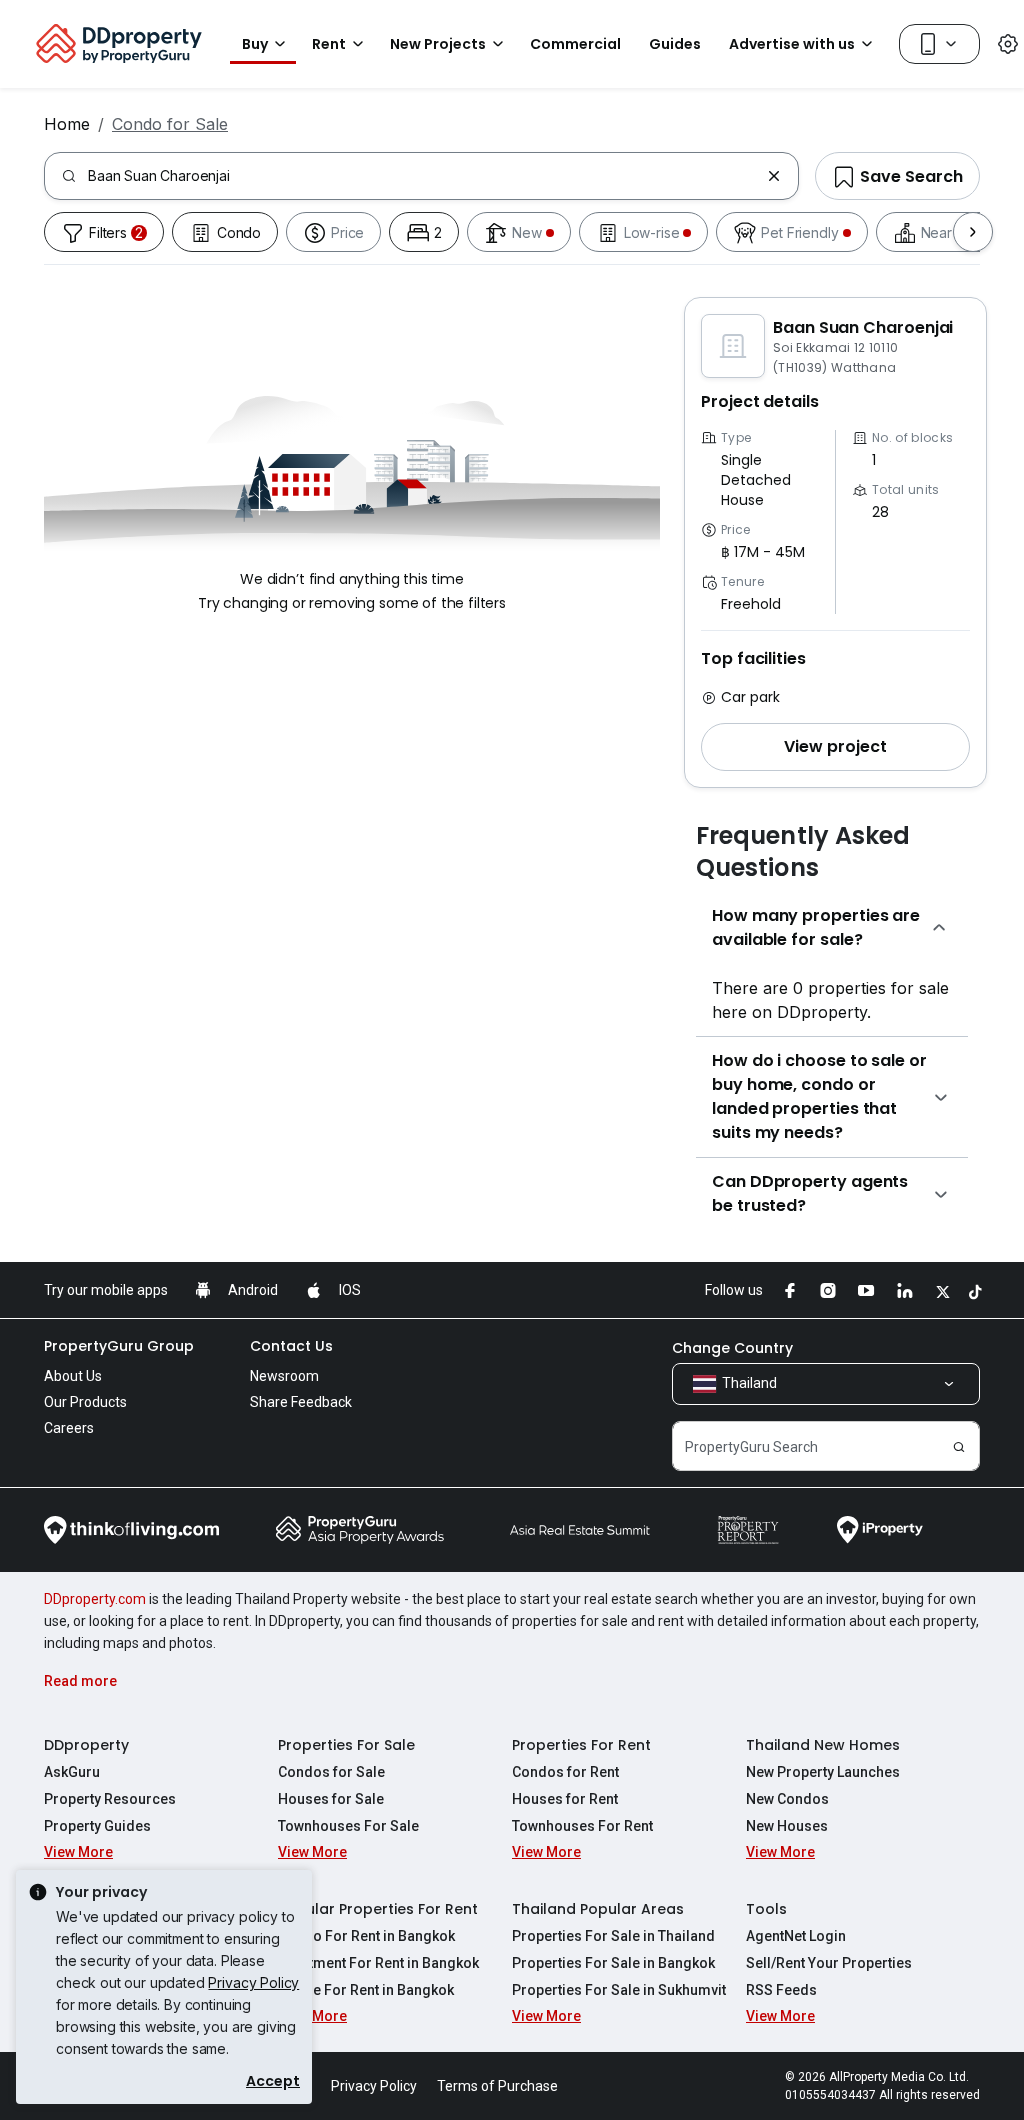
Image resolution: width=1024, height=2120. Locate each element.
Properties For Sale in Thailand (613, 1936)
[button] (835, 747)
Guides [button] (675, 44)
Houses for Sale (331, 1799)
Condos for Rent (565, 1772)
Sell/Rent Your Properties (829, 1963)
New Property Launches (823, 1772)
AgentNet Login (796, 1936)
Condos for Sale (331, 1772)
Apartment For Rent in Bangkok (378, 1963)
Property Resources (110, 1799)
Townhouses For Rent (582, 1826)
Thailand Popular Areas (598, 1909)
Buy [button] (255, 44)
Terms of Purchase (497, 2086)
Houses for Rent (565, 1799)
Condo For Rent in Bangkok (366, 1936)
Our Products (85, 1402)
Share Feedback (301, 1402)
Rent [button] (329, 44)
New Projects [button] (438, 44)
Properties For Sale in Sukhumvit (619, 1990)
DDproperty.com (95, 1599)
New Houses (787, 1826)
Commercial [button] (575, 44)
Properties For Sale (346, 1745)
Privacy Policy (253, 1982)
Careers (69, 1428)
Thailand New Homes (823, 1745)
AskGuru (72, 1772)
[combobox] (423, 176)
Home (67, 124)
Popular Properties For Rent (378, 1909)
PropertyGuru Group (119, 1346)
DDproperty (86, 1745)
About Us (73, 1376)
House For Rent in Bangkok (366, 1990)
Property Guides (97, 1826)
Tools (766, 1909)
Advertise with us (792, 44)
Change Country (732, 1348)
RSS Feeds (781, 1990)
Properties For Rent (581, 1745)
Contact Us (291, 1346)
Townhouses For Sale (348, 1826)
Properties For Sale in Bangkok (613, 1963)
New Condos (787, 1799)
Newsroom (284, 1376)
